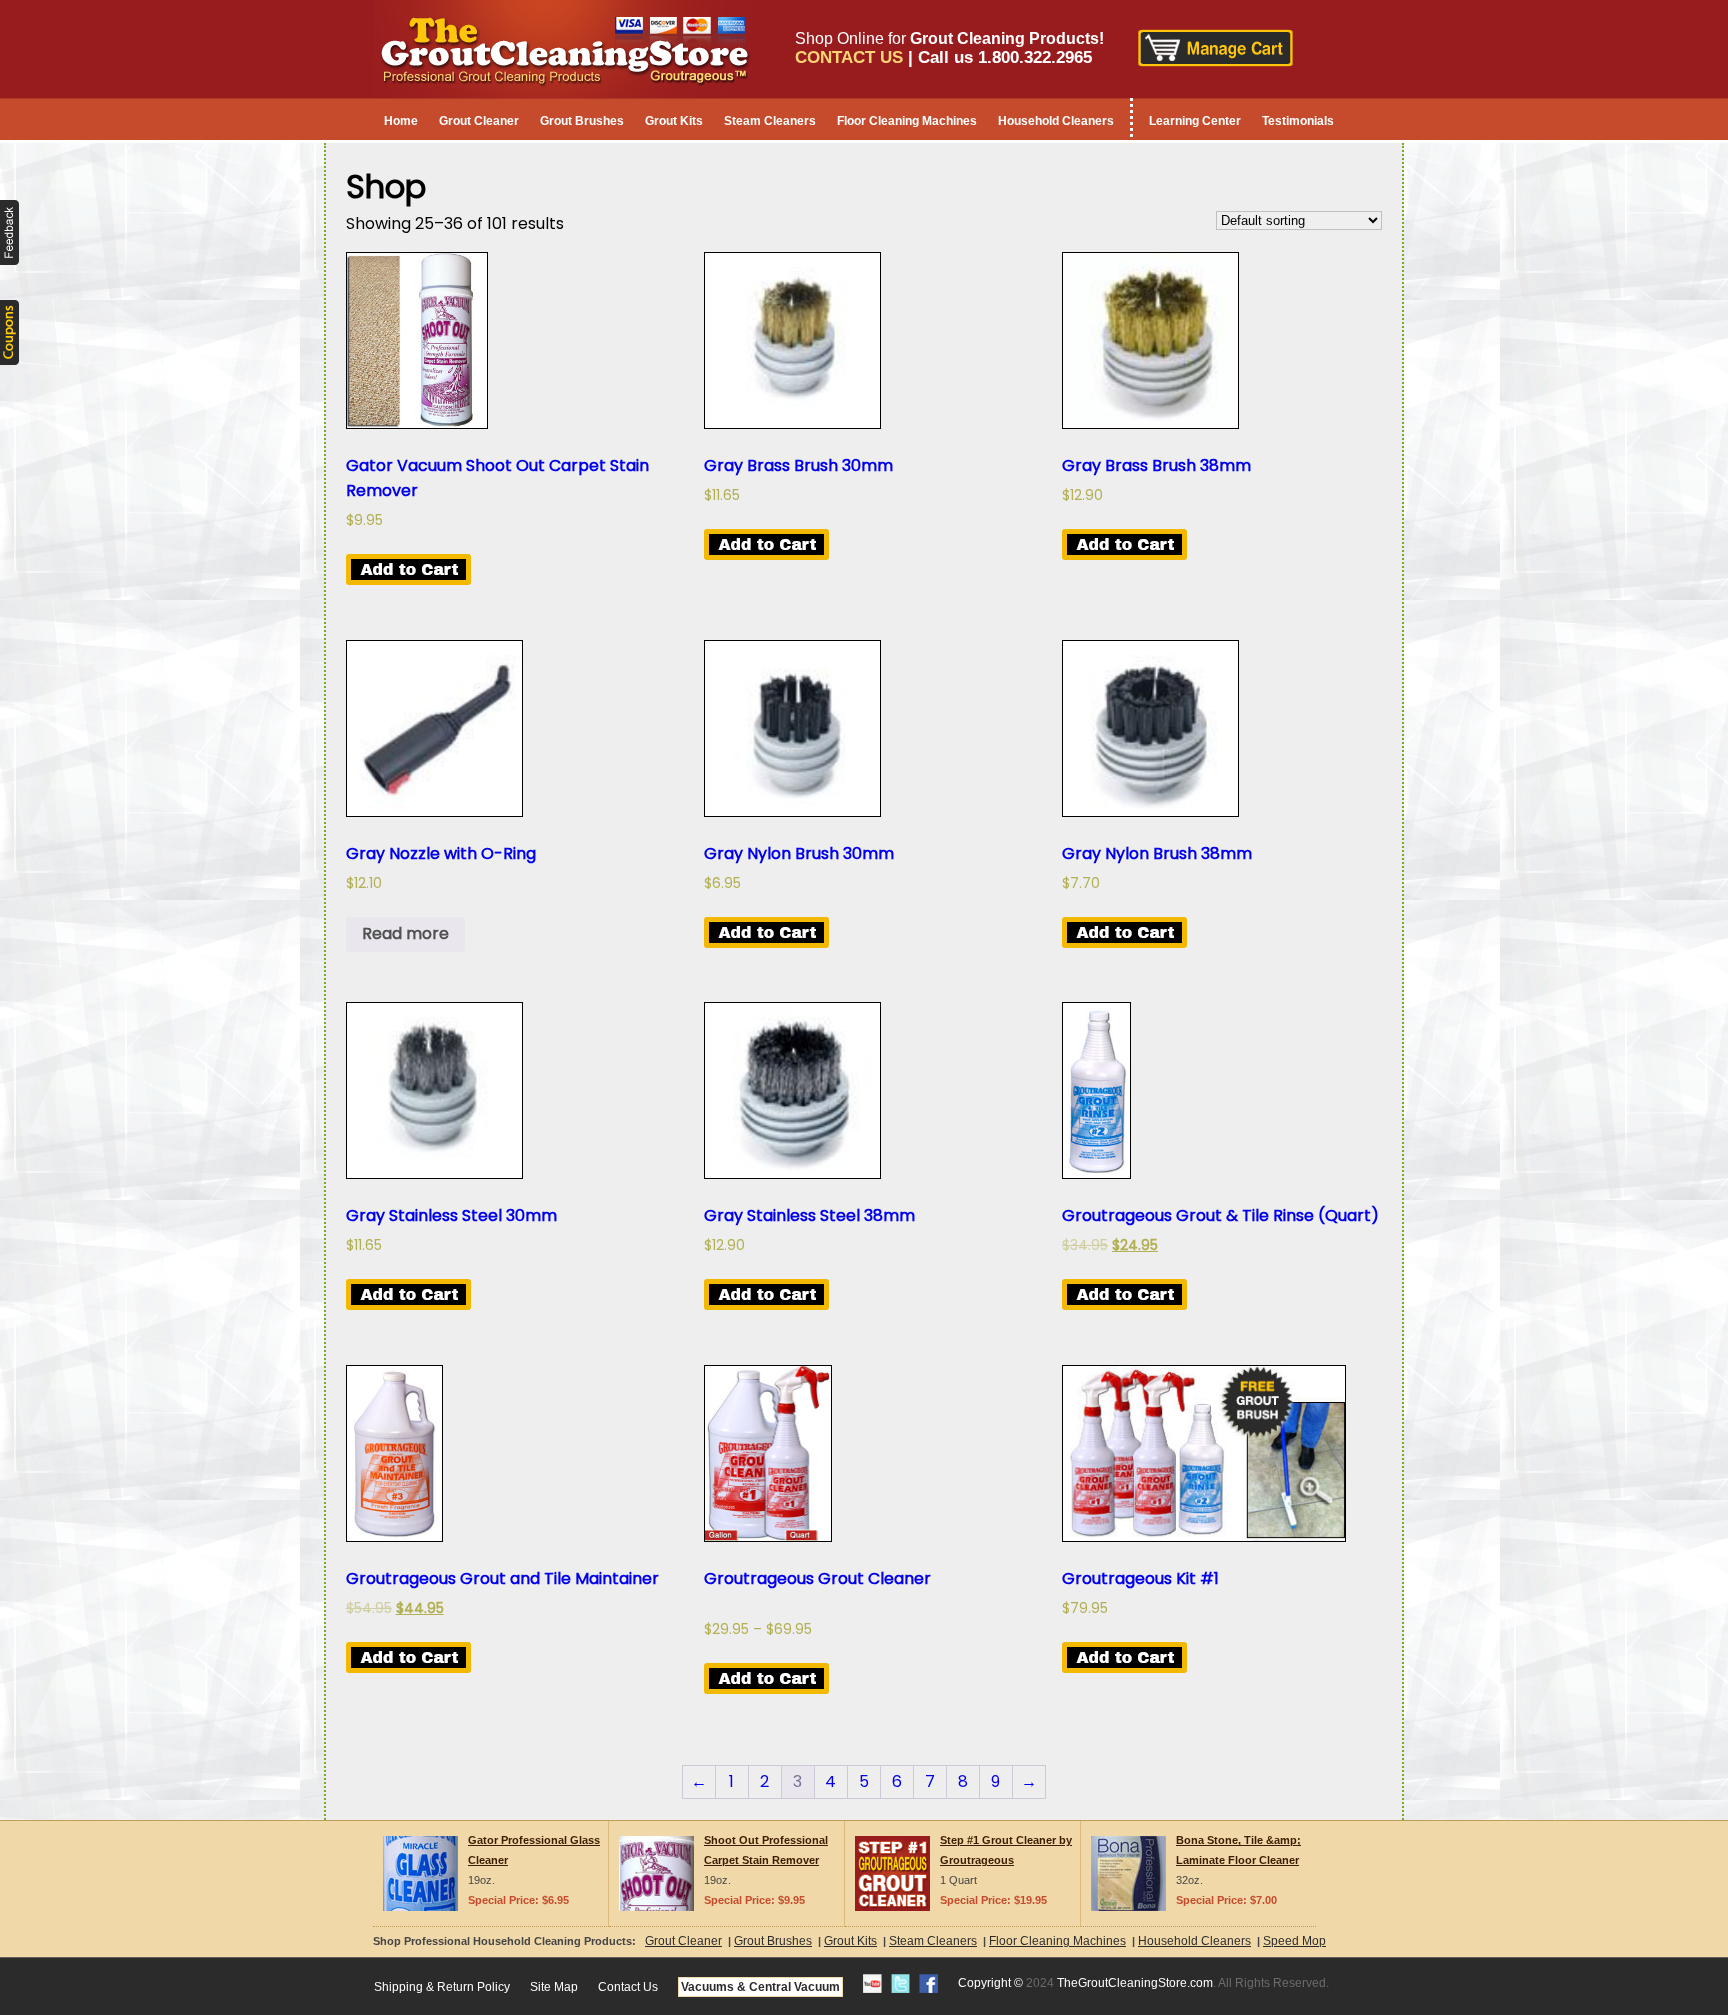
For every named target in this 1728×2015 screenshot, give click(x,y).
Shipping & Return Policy (442, 1987)
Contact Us (628, 1987)
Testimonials (1298, 121)
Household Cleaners (1056, 121)
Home (401, 121)
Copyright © (990, 1983)
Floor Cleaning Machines (907, 121)
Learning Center (1195, 121)
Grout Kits (674, 121)
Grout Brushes (582, 121)
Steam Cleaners (770, 121)
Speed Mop (1294, 1941)
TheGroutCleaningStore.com (1135, 1983)
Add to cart (408, 569)
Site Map (554, 1987)
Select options (766, 1678)
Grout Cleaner (479, 121)
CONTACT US (849, 57)
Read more (405, 933)
